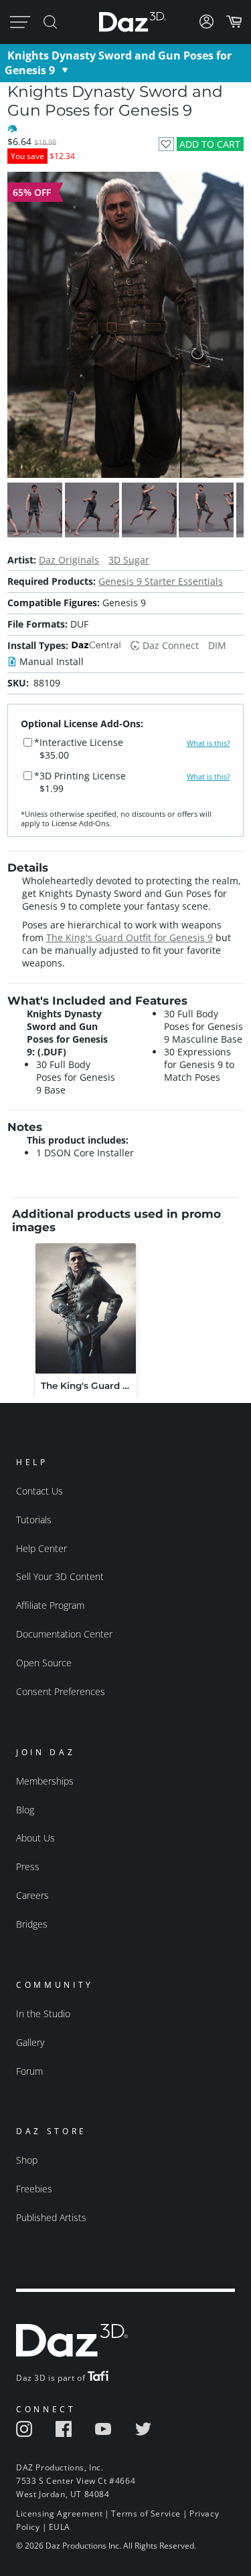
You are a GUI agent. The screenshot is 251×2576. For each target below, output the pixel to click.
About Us (35, 1838)
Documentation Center (64, 1634)
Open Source (44, 1663)
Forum (29, 2071)
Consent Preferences (61, 1691)
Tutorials (34, 1520)
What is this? (208, 743)
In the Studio (43, 2014)
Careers (32, 1895)
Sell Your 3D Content (60, 1576)
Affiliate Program (50, 1605)
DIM (217, 645)
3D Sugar (129, 560)
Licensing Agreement (59, 2514)
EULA (60, 2527)
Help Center (41, 1548)
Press (28, 1866)
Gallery (30, 2042)
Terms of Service (146, 2514)
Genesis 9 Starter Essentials (161, 581)
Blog (25, 1810)
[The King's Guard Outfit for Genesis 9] (86, 1308)
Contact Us (39, 1491)
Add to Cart (210, 144)
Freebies (34, 2189)
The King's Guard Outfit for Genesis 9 (130, 937)
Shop (27, 2160)
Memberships (45, 1781)
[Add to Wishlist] (166, 144)
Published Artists (51, 2217)
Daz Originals (69, 560)
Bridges (32, 1924)
